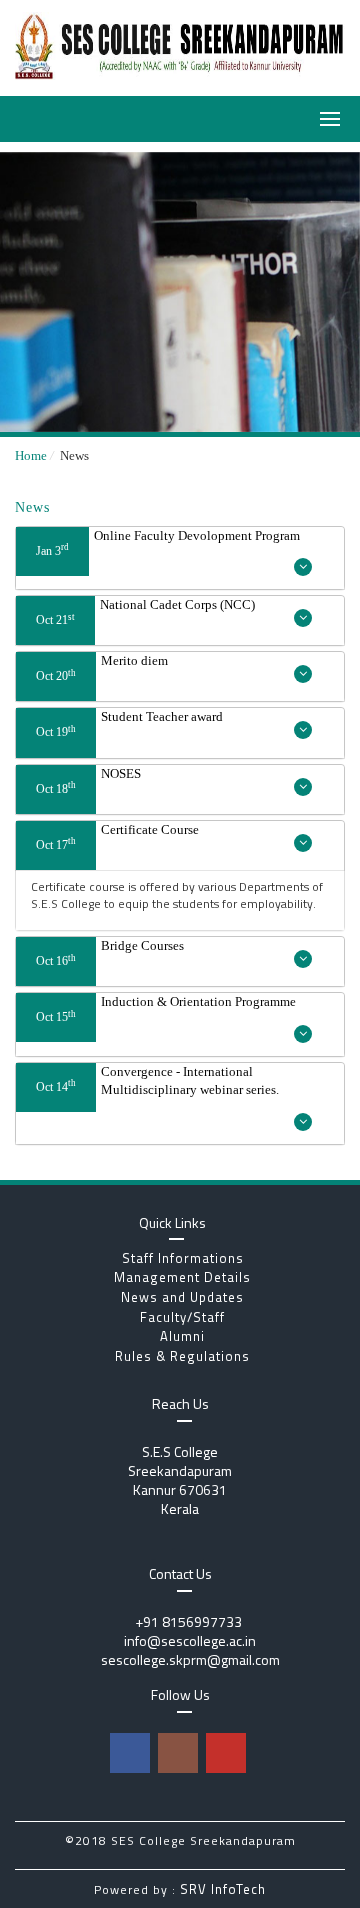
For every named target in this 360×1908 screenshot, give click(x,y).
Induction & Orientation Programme (166, 1009)
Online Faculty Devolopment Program (168, 543)
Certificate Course (117, 837)
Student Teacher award (129, 724)
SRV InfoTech (223, 1889)
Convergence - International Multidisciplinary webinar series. (157, 1081)
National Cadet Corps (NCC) (145, 612)
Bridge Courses (110, 953)
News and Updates (180, 1297)
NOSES (88, 781)
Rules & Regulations (180, 1356)
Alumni (180, 1336)
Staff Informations (181, 1258)
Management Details (180, 1277)
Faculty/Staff (180, 1317)
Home (31, 455)
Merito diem (102, 668)
